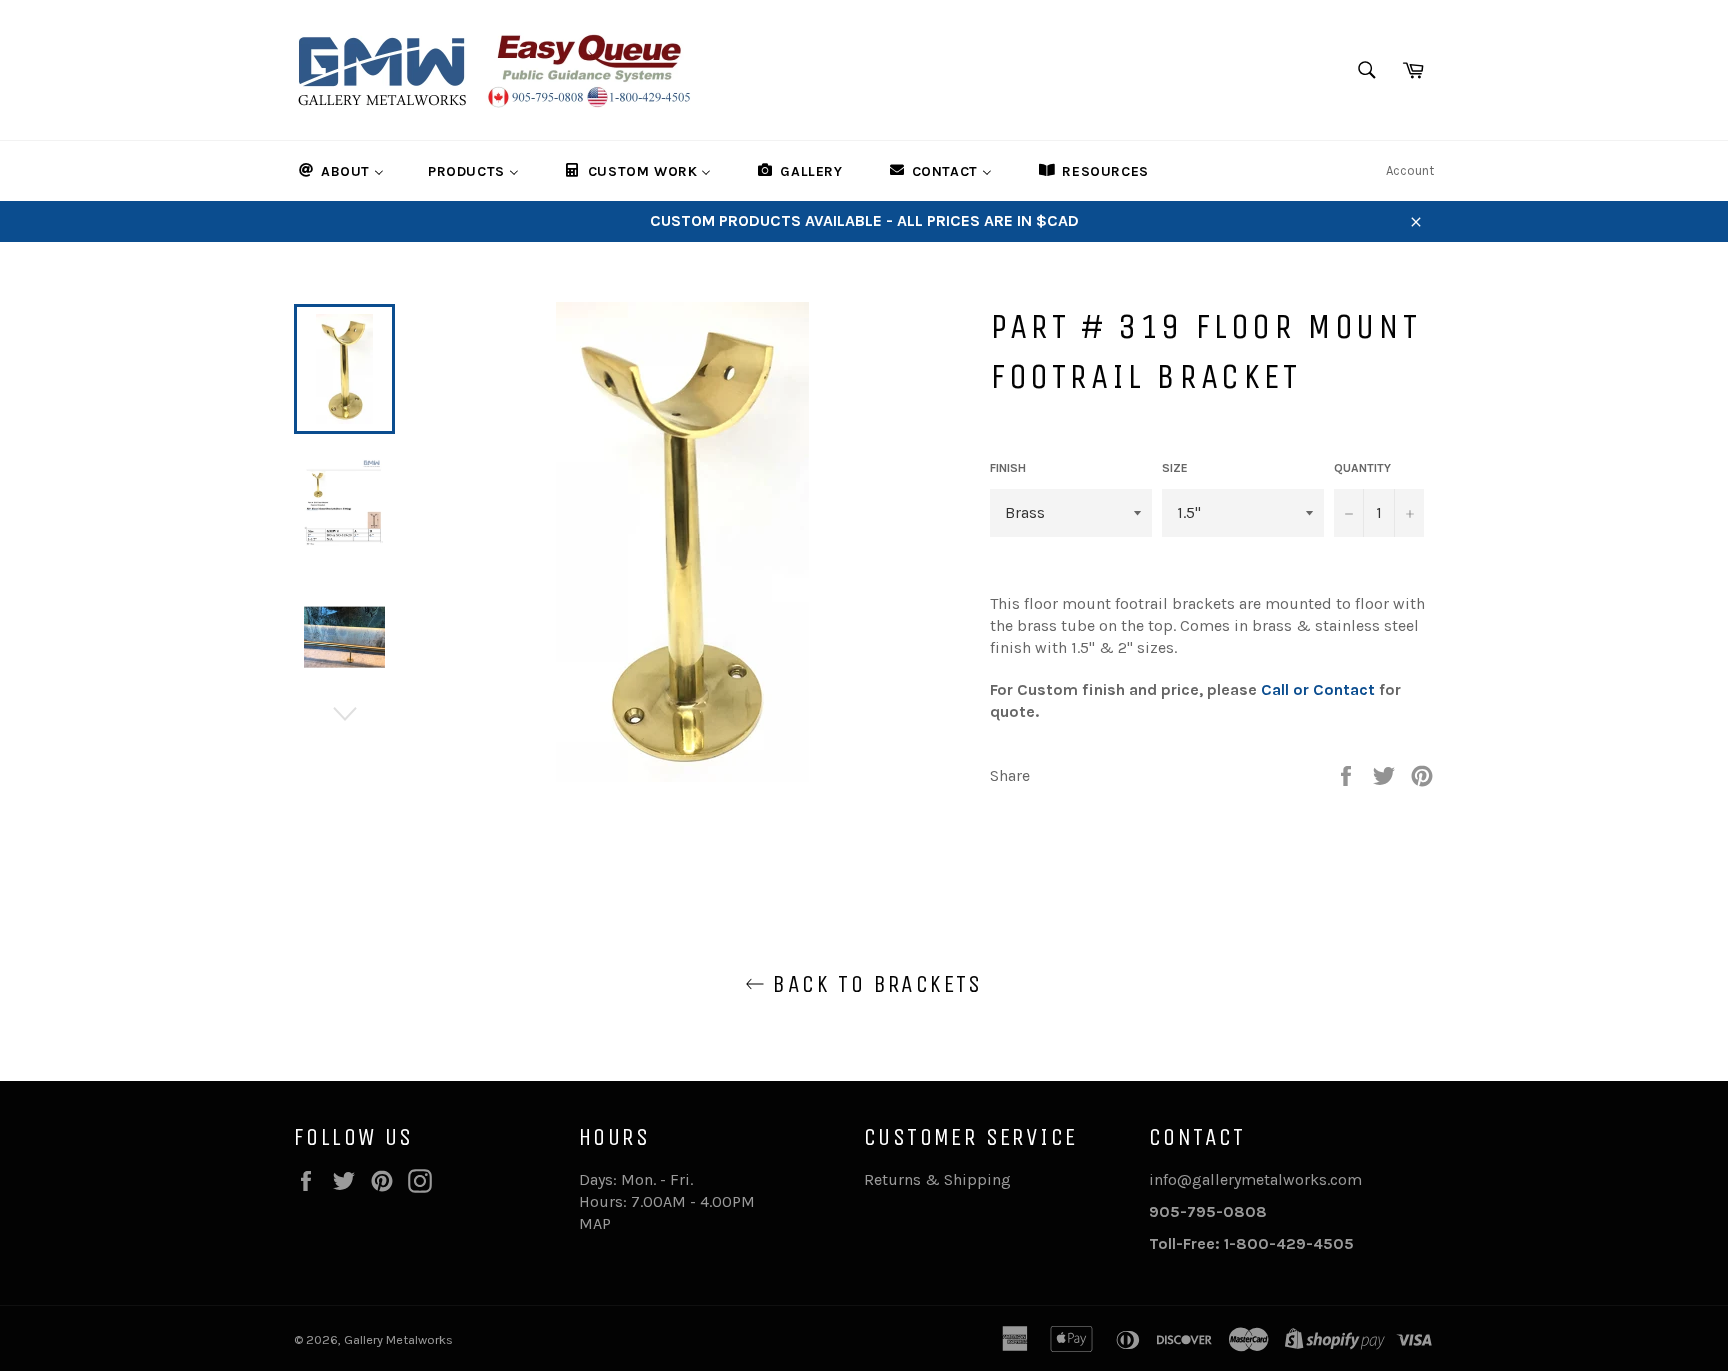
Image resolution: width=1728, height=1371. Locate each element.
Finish (1008, 468)
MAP (595, 1223)
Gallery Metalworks (398, 1339)
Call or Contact (1318, 689)
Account (1410, 170)
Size (1175, 468)
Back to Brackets (874, 984)
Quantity (1362, 468)
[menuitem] (340, 171)
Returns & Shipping (937, 1179)
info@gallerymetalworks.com (1255, 1179)
